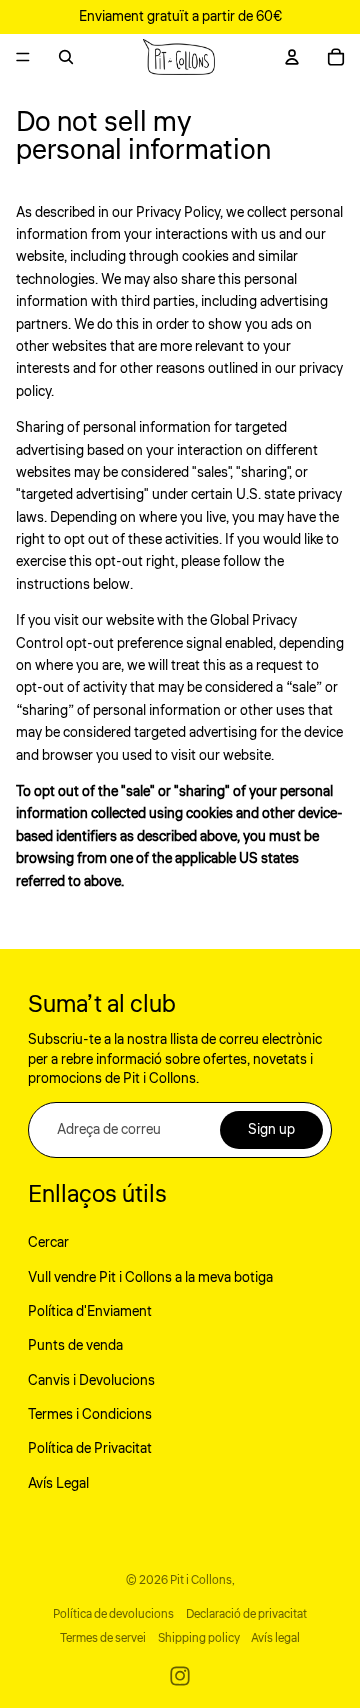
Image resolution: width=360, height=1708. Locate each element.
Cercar (48, 1243)
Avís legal (275, 1638)
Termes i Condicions (90, 1415)
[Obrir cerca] (66, 57)
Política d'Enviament (90, 1312)
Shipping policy (199, 1638)
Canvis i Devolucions (91, 1381)
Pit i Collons (201, 1580)
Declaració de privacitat (246, 1614)
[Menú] (23, 57)
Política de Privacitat (90, 1449)
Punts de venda (75, 1346)
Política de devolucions (113, 1614)
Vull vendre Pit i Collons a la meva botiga (150, 1278)
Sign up (271, 1130)
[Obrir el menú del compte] (292, 57)
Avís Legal (58, 1484)
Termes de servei (103, 1638)
